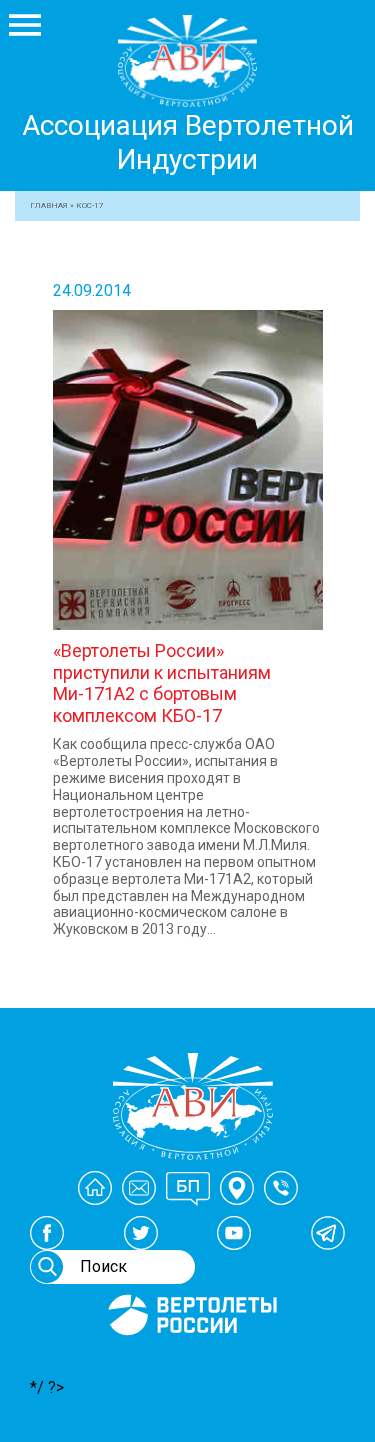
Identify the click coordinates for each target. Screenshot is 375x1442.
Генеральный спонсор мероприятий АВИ (191, 1359)
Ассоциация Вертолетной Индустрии (188, 142)
